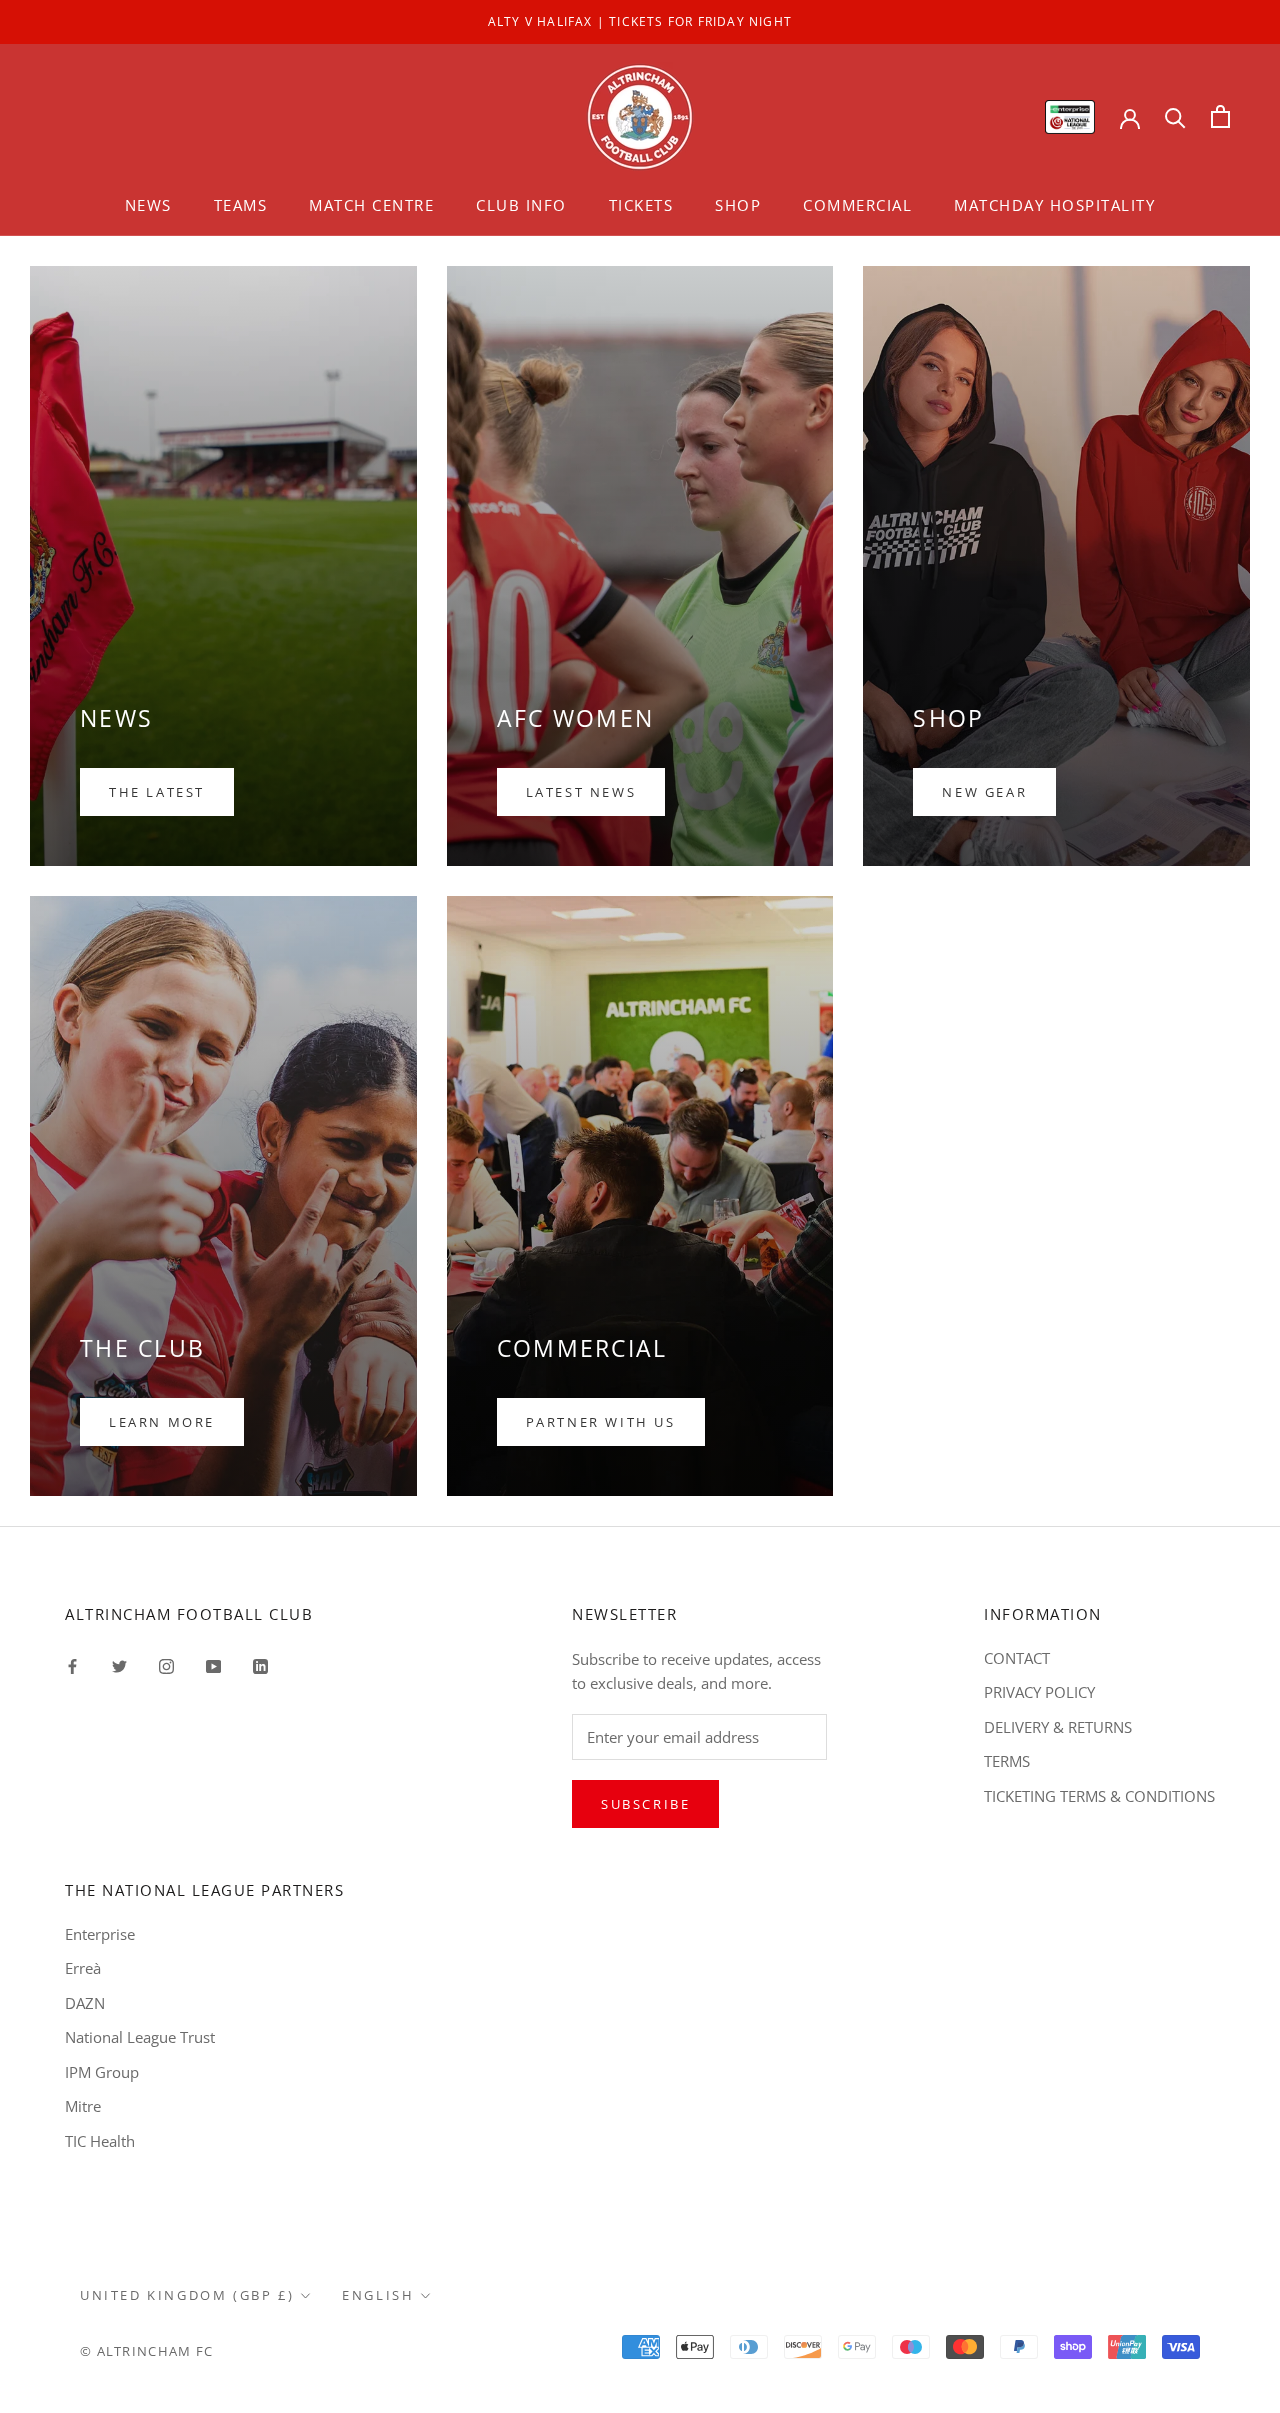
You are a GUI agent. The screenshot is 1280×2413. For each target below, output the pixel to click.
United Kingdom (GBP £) (187, 2295)
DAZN (85, 2003)
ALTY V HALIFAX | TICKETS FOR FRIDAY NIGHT (640, 21)
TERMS (1007, 1761)
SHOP (738, 205)
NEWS (148, 205)
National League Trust (140, 2037)
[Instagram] (166, 1665)
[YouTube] (213, 1665)
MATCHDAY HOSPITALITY (1054, 205)
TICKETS (641, 205)
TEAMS (241, 205)
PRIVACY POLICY (1039, 1692)
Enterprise (100, 1934)
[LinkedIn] (260, 1665)
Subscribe (645, 1804)
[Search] (1175, 116)
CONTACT (1017, 1658)
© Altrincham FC (147, 2351)
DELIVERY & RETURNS (1058, 1727)
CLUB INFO (521, 205)
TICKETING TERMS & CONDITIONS (1099, 1796)
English (378, 2295)
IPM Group (102, 2072)
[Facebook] (72, 1665)
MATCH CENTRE (371, 205)
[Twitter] (119, 1665)
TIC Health (100, 2141)
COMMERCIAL (857, 205)
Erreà (83, 1968)
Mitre (83, 2106)
